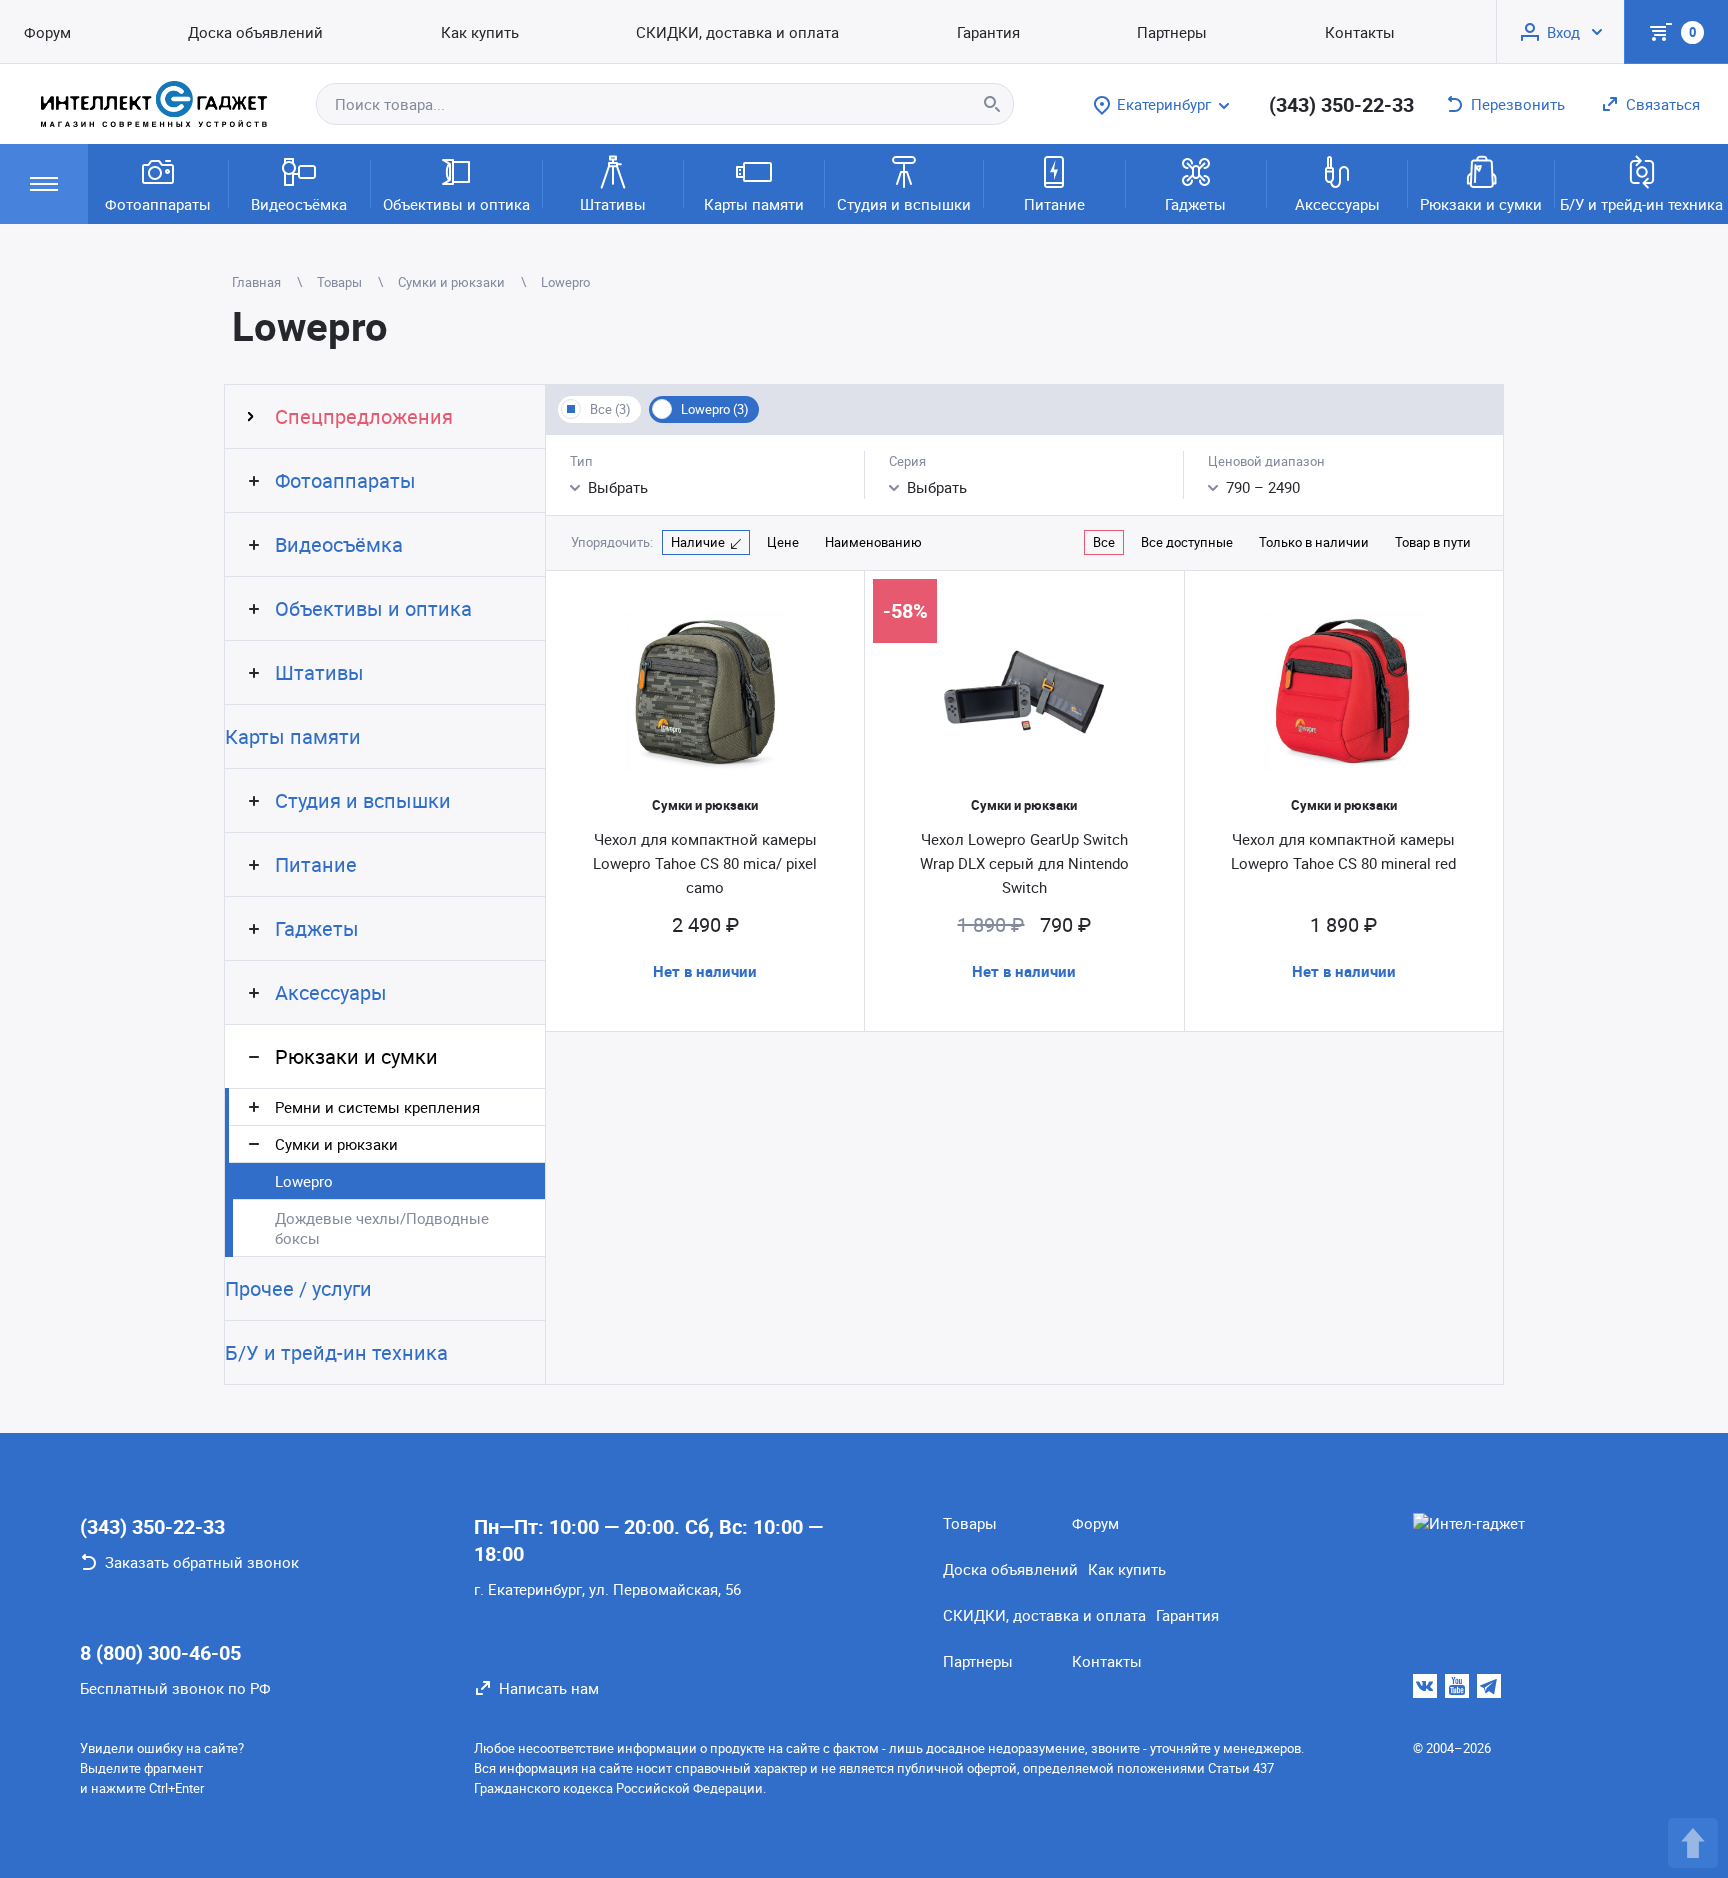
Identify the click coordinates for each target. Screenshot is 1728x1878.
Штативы (613, 204)
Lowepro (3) (715, 409)
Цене (783, 542)
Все (1104, 542)
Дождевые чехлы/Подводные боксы (382, 1228)
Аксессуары (1337, 204)
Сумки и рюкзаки (336, 1144)
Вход (1563, 32)
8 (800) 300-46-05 (160, 1652)
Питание (1054, 204)
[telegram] (1489, 1686)
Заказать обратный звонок (202, 1562)
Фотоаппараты (158, 204)
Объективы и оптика (456, 204)
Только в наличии (1314, 542)
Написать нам (549, 1688)
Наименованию (873, 542)
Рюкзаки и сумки (1481, 204)
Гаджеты (1195, 204)
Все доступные (1187, 542)
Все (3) (610, 409)
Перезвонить (1518, 104)
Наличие (698, 542)
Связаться (1663, 104)
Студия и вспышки (904, 204)
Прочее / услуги (298, 1288)
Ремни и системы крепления (377, 1107)
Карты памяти (754, 204)
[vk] (1425, 1686)
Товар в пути (1433, 542)
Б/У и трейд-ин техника (1641, 204)
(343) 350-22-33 (1341, 104)
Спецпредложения (364, 416)
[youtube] (1457, 1686)
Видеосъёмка (299, 204)
